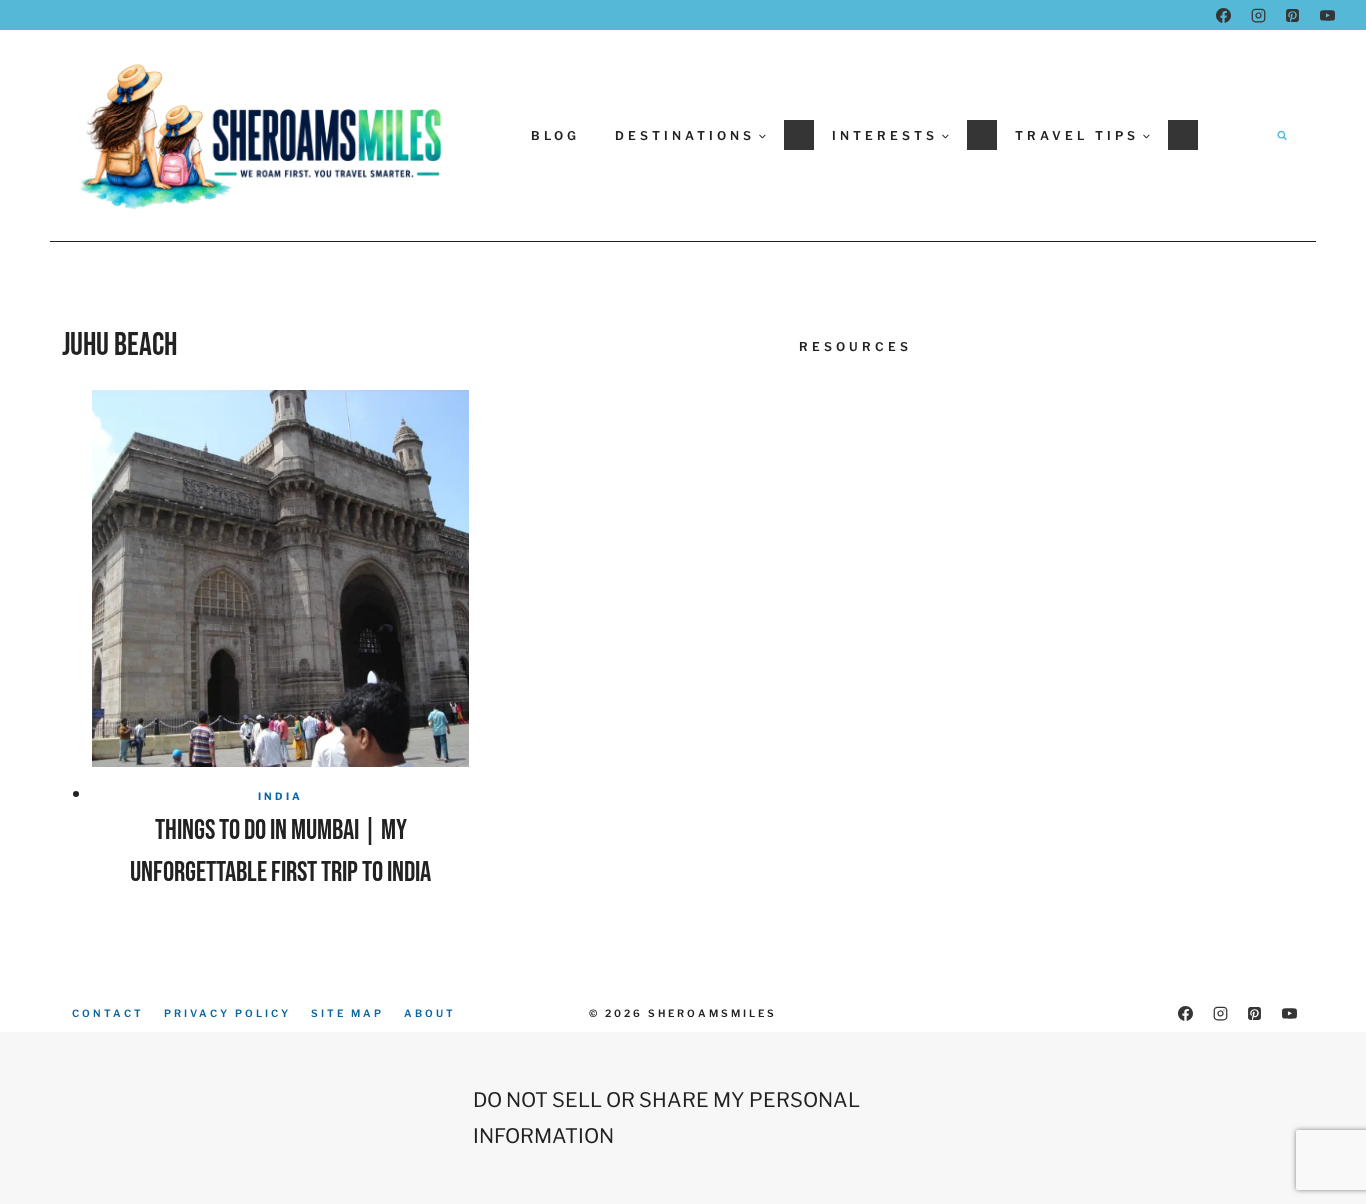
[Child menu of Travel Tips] (1183, 135)
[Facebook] (1224, 15)
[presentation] (280, 578)
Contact (108, 1013)
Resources (855, 346)
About (430, 1013)
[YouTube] (1327, 15)
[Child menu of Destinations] (799, 135)
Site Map (347, 1013)
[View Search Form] (1282, 135)
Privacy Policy (227, 1013)
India (280, 796)
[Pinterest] (1293, 15)
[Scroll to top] (1312, 1135)
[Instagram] (1258, 15)
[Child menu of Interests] (982, 135)
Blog (555, 135)
